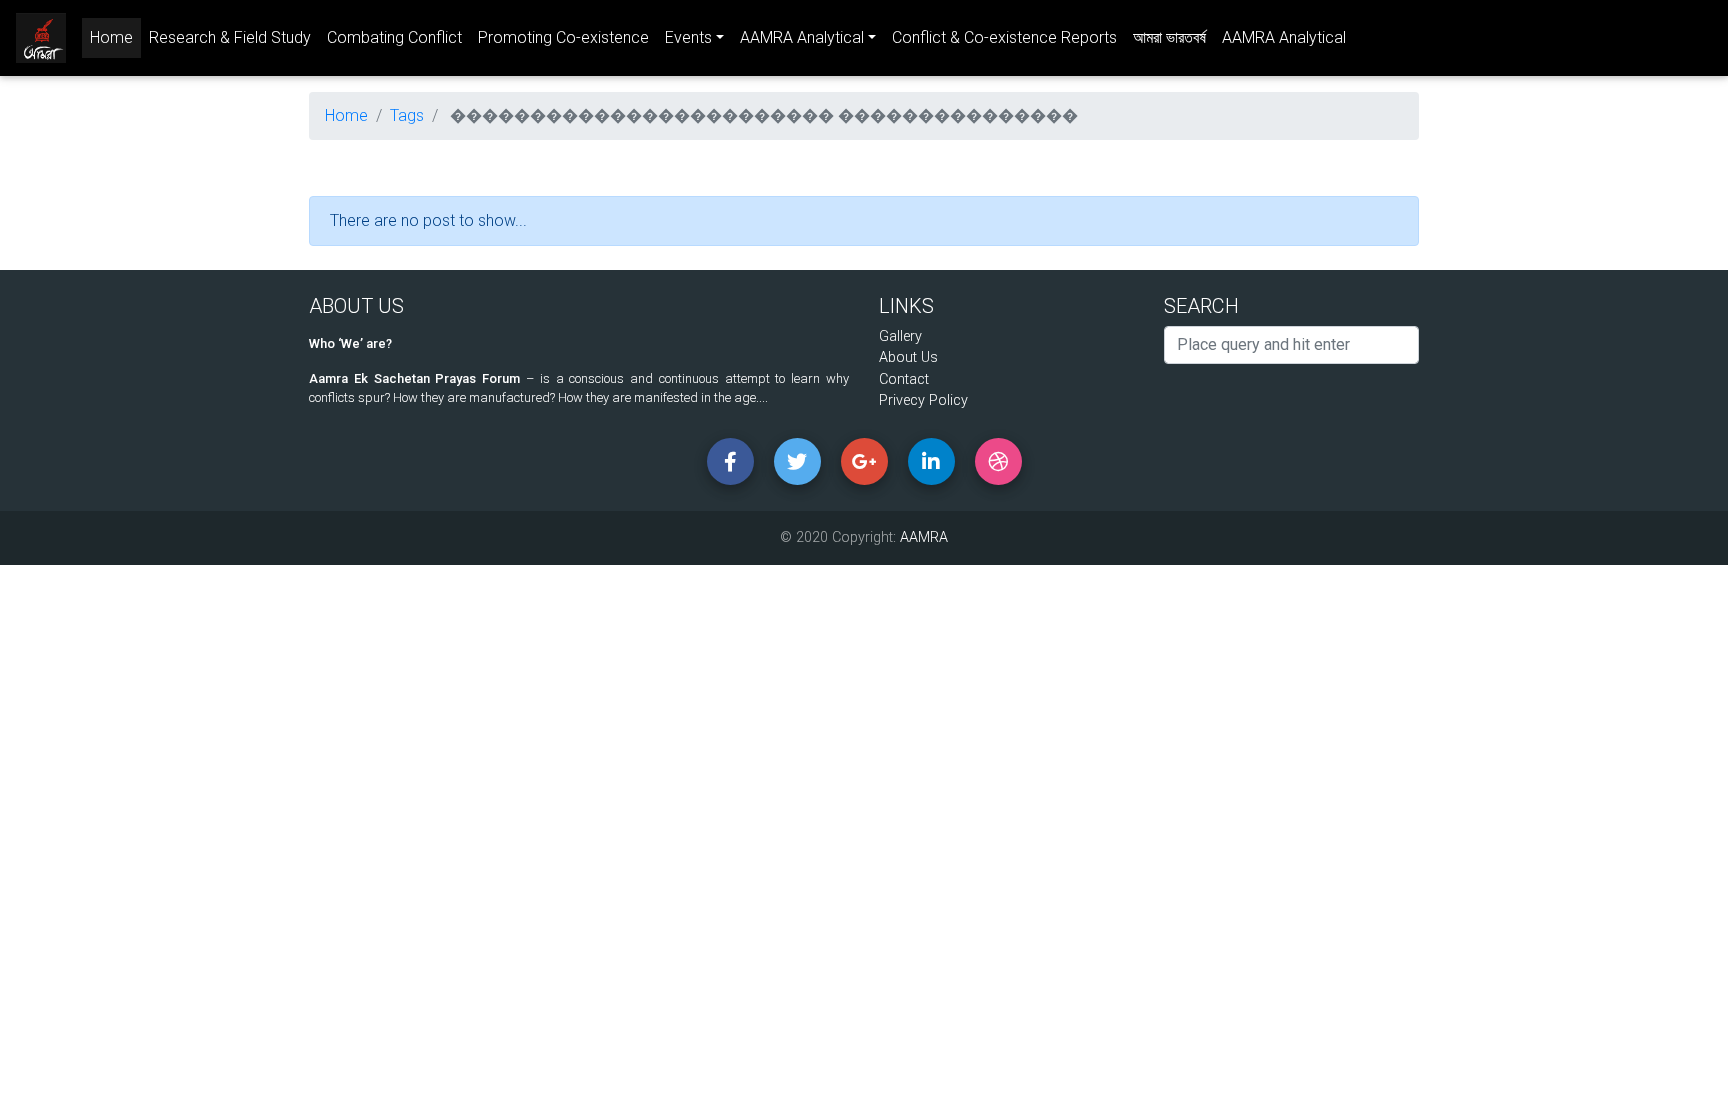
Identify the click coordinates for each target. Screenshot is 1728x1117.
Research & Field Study (230, 37)
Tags (407, 115)
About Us (908, 357)
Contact (904, 379)
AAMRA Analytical (1284, 37)
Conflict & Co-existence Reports (1004, 37)
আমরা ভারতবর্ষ (1169, 37)
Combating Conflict (394, 37)
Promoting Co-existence (563, 37)
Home (115, 37)
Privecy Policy (923, 400)
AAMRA (924, 537)
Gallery (900, 336)
